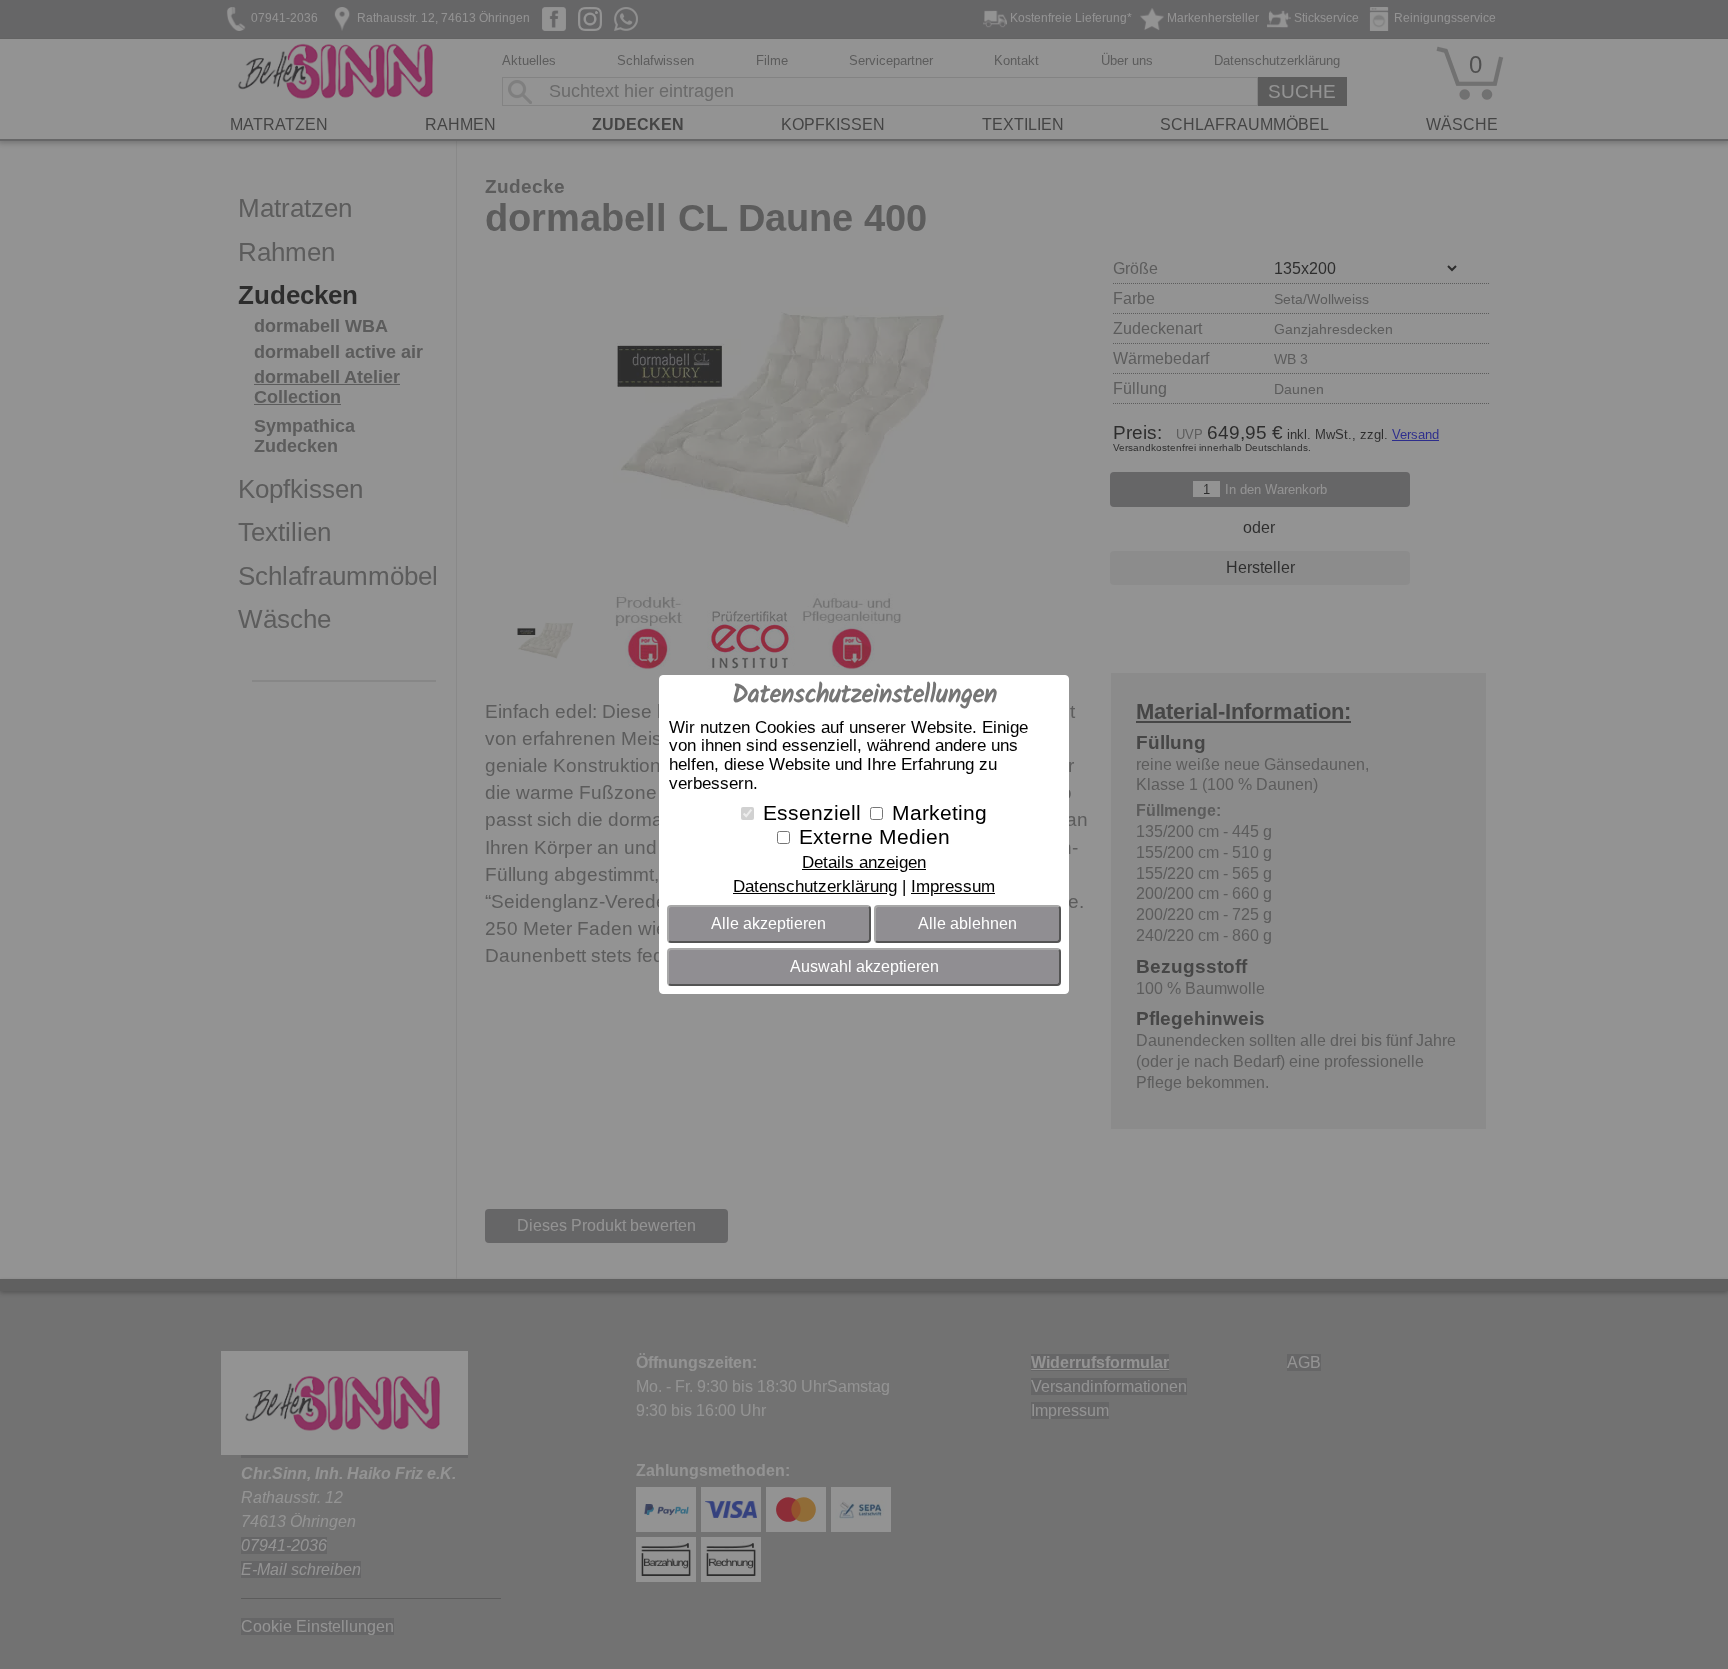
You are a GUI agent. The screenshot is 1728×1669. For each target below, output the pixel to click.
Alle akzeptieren (768, 923)
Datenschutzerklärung (815, 886)
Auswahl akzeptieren (864, 966)
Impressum (953, 886)
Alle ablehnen (967, 923)
